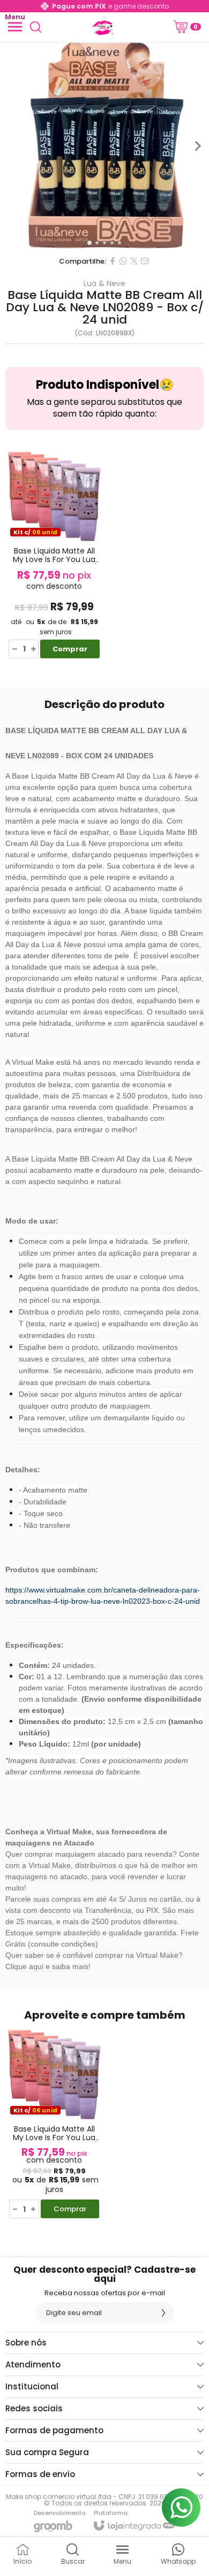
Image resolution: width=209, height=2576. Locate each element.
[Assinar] (163, 2313)
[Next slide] (197, 146)
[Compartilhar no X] (134, 261)
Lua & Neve (104, 283)
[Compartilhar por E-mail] (145, 261)
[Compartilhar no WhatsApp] (123, 261)
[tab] (89, 243)
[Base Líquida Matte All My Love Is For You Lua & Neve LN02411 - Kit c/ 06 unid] (54, 553)
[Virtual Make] (102, 27)
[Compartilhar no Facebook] (113, 261)
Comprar (70, 649)
